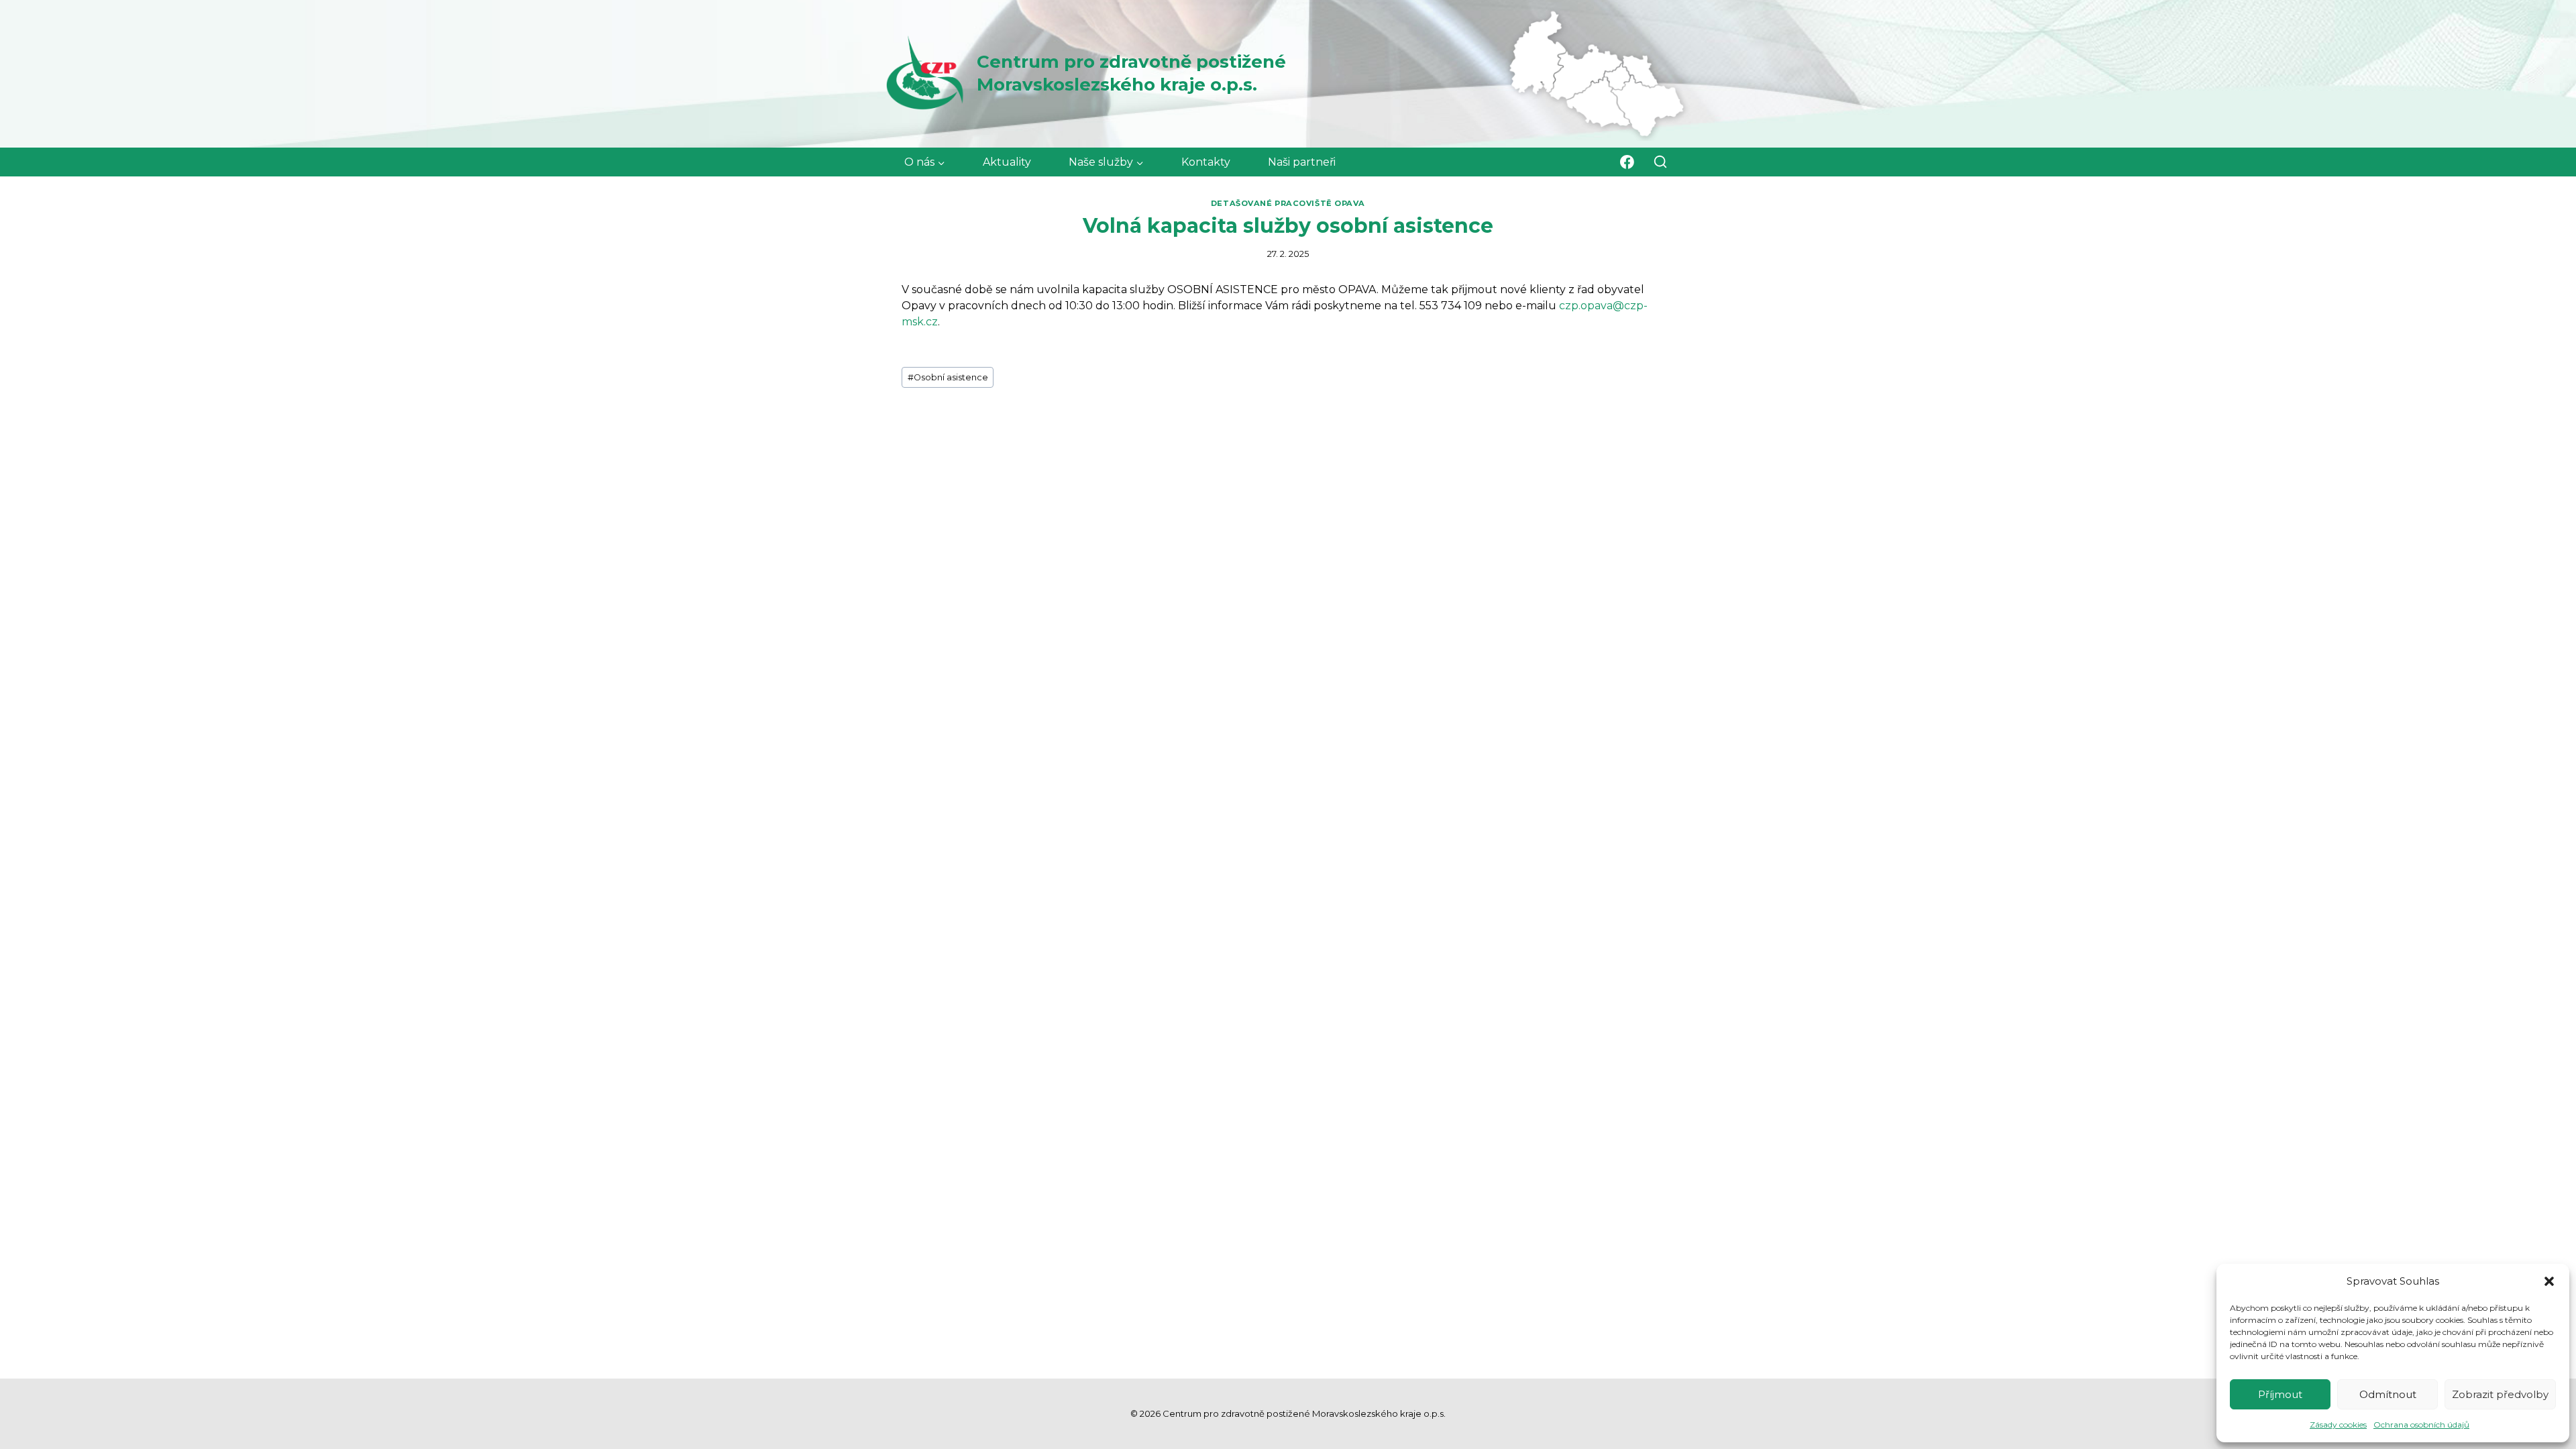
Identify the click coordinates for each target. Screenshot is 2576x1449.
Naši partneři (1302, 162)
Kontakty (1206, 162)
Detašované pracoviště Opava (1288, 203)
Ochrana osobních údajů (2421, 1425)
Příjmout (2280, 1394)
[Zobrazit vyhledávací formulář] (1661, 162)
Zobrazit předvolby (2500, 1394)
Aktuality (1007, 162)
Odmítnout (2388, 1394)
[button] (2549, 1281)
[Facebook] (1627, 162)
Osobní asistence (948, 377)
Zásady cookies (2338, 1425)
